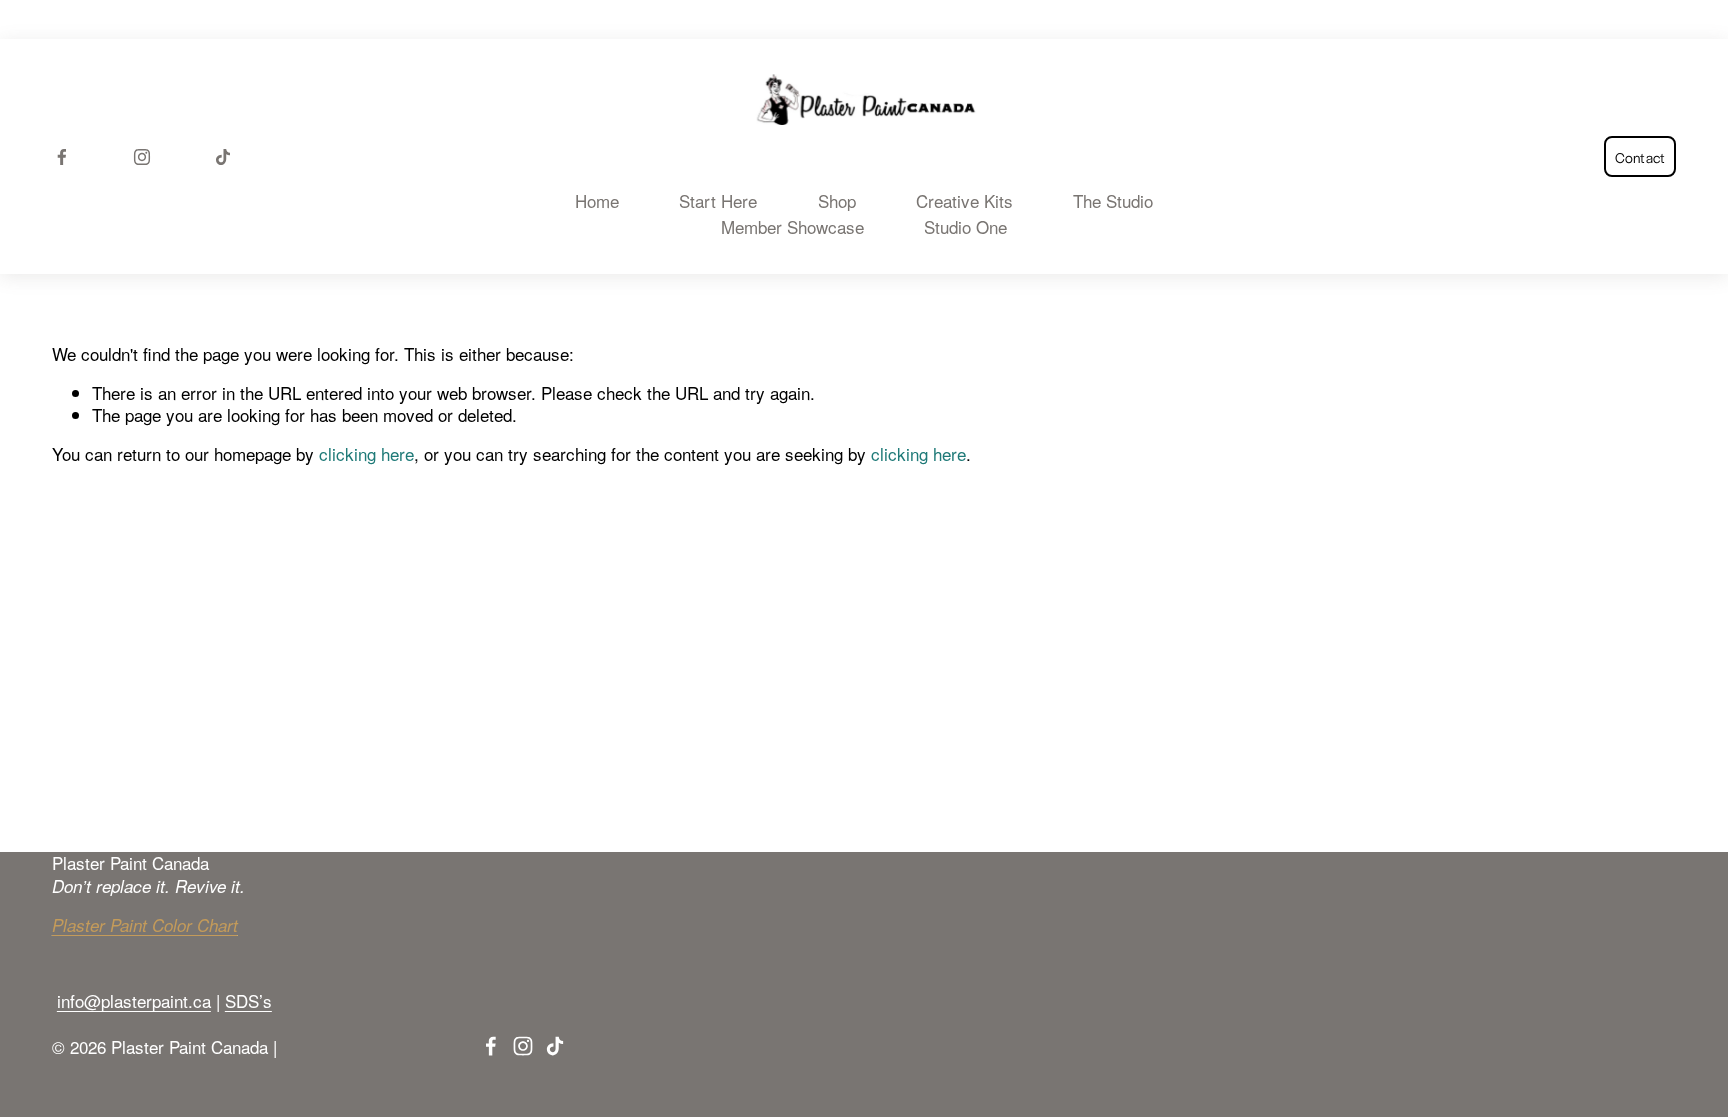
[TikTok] (223, 157)
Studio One (965, 226)
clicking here (366, 453)
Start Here (718, 201)
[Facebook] (62, 157)
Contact (1640, 157)
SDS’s (248, 1001)
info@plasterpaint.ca (134, 1001)
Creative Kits (964, 201)
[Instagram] (142, 157)
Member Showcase (792, 226)
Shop (837, 201)
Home (597, 201)
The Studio (1113, 201)
